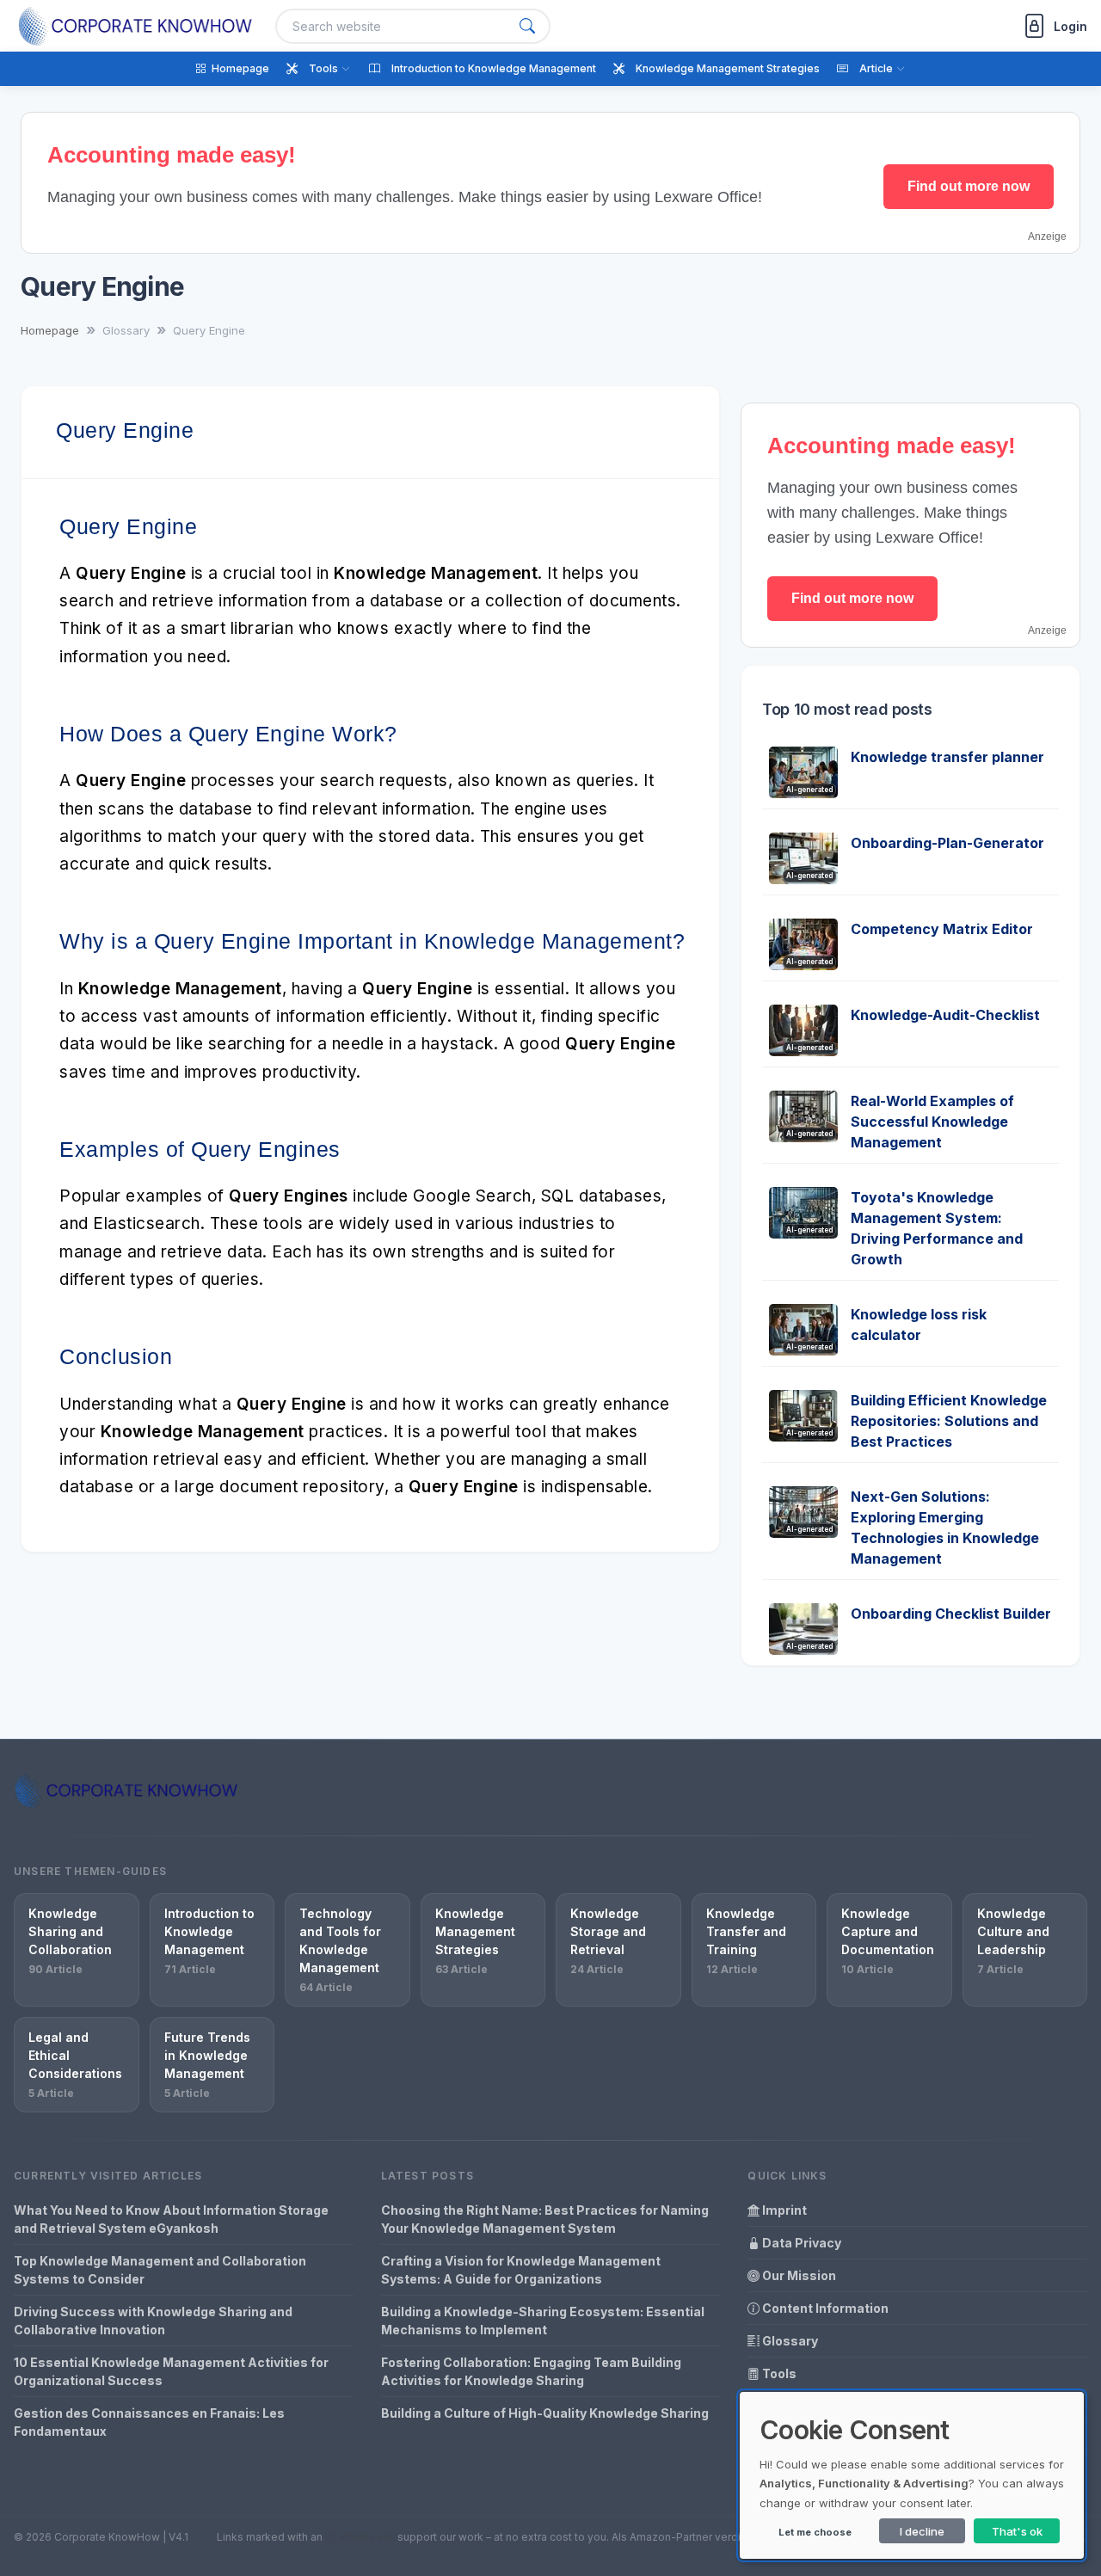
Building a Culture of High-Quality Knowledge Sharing (545, 2413)
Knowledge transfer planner (947, 757)
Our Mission (798, 2275)
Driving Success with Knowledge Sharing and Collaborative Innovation (153, 2321)
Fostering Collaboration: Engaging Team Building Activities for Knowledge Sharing (531, 2371)
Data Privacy (800, 2243)
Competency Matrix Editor (942, 929)
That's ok (1017, 2531)
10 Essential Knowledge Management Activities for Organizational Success (171, 2371)
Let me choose (815, 2532)
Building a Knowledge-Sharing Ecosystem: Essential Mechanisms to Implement (543, 2321)
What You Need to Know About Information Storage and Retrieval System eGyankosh (171, 2219)
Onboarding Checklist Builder (951, 1614)
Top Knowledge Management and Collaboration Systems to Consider (160, 2270)
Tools (778, 2373)
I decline (922, 2531)
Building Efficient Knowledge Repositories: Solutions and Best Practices (949, 1421)
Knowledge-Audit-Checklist (945, 1015)
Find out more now (969, 186)
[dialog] (912, 2475)
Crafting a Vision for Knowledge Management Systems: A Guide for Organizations (521, 2270)
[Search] (527, 26)
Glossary (789, 2341)
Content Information (824, 2308)
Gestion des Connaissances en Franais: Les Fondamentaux (149, 2422)
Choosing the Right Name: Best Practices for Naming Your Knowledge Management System (545, 2219)
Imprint (783, 2210)
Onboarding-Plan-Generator (947, 843)
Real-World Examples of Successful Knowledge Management (932, 1122)
